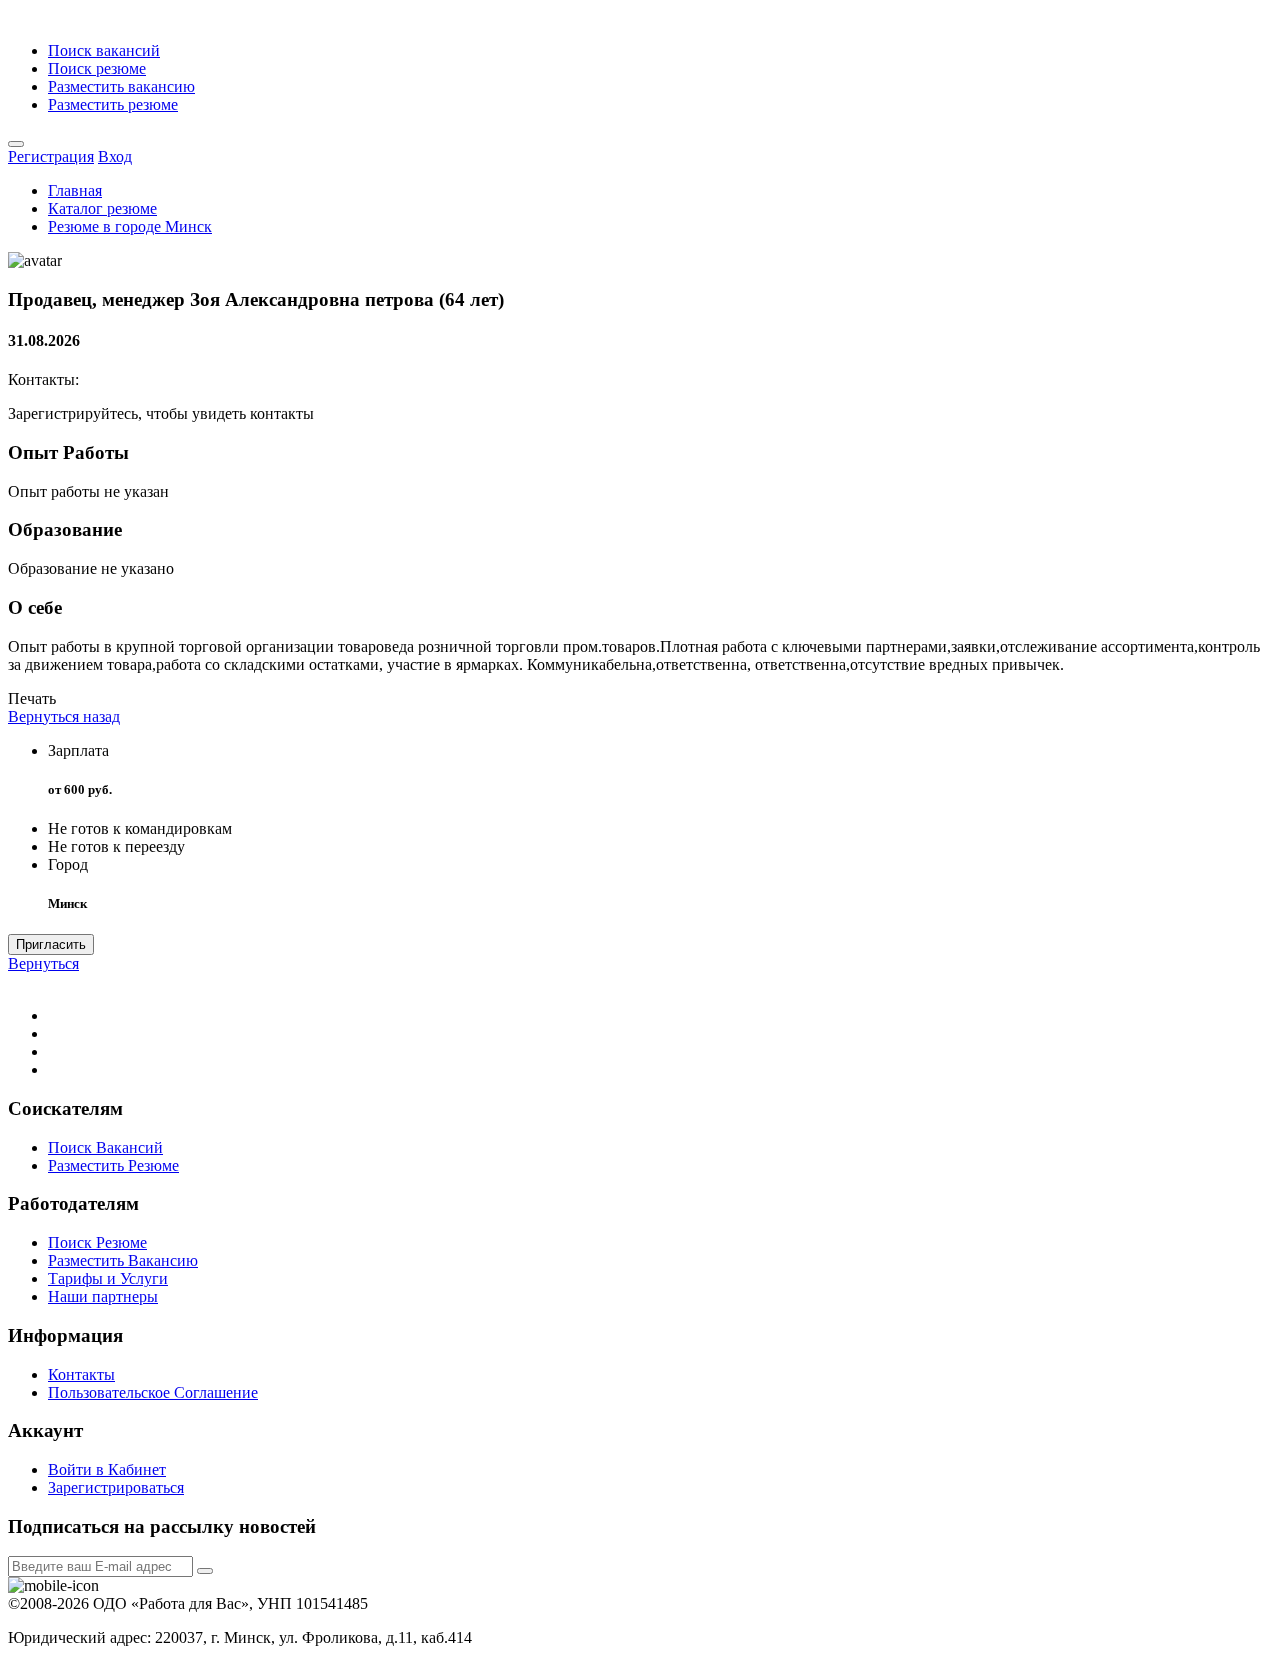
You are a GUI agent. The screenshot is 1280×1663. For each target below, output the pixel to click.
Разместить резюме (113, 104)
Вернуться (43, 963)
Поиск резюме (97, 68)
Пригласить (51, 944)
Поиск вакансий (104, 50)
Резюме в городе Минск (130, 226)
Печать (32, 698)
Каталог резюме (102, 208)
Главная (75, 190)
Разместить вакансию (121, 86)
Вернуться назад (64, 716)
